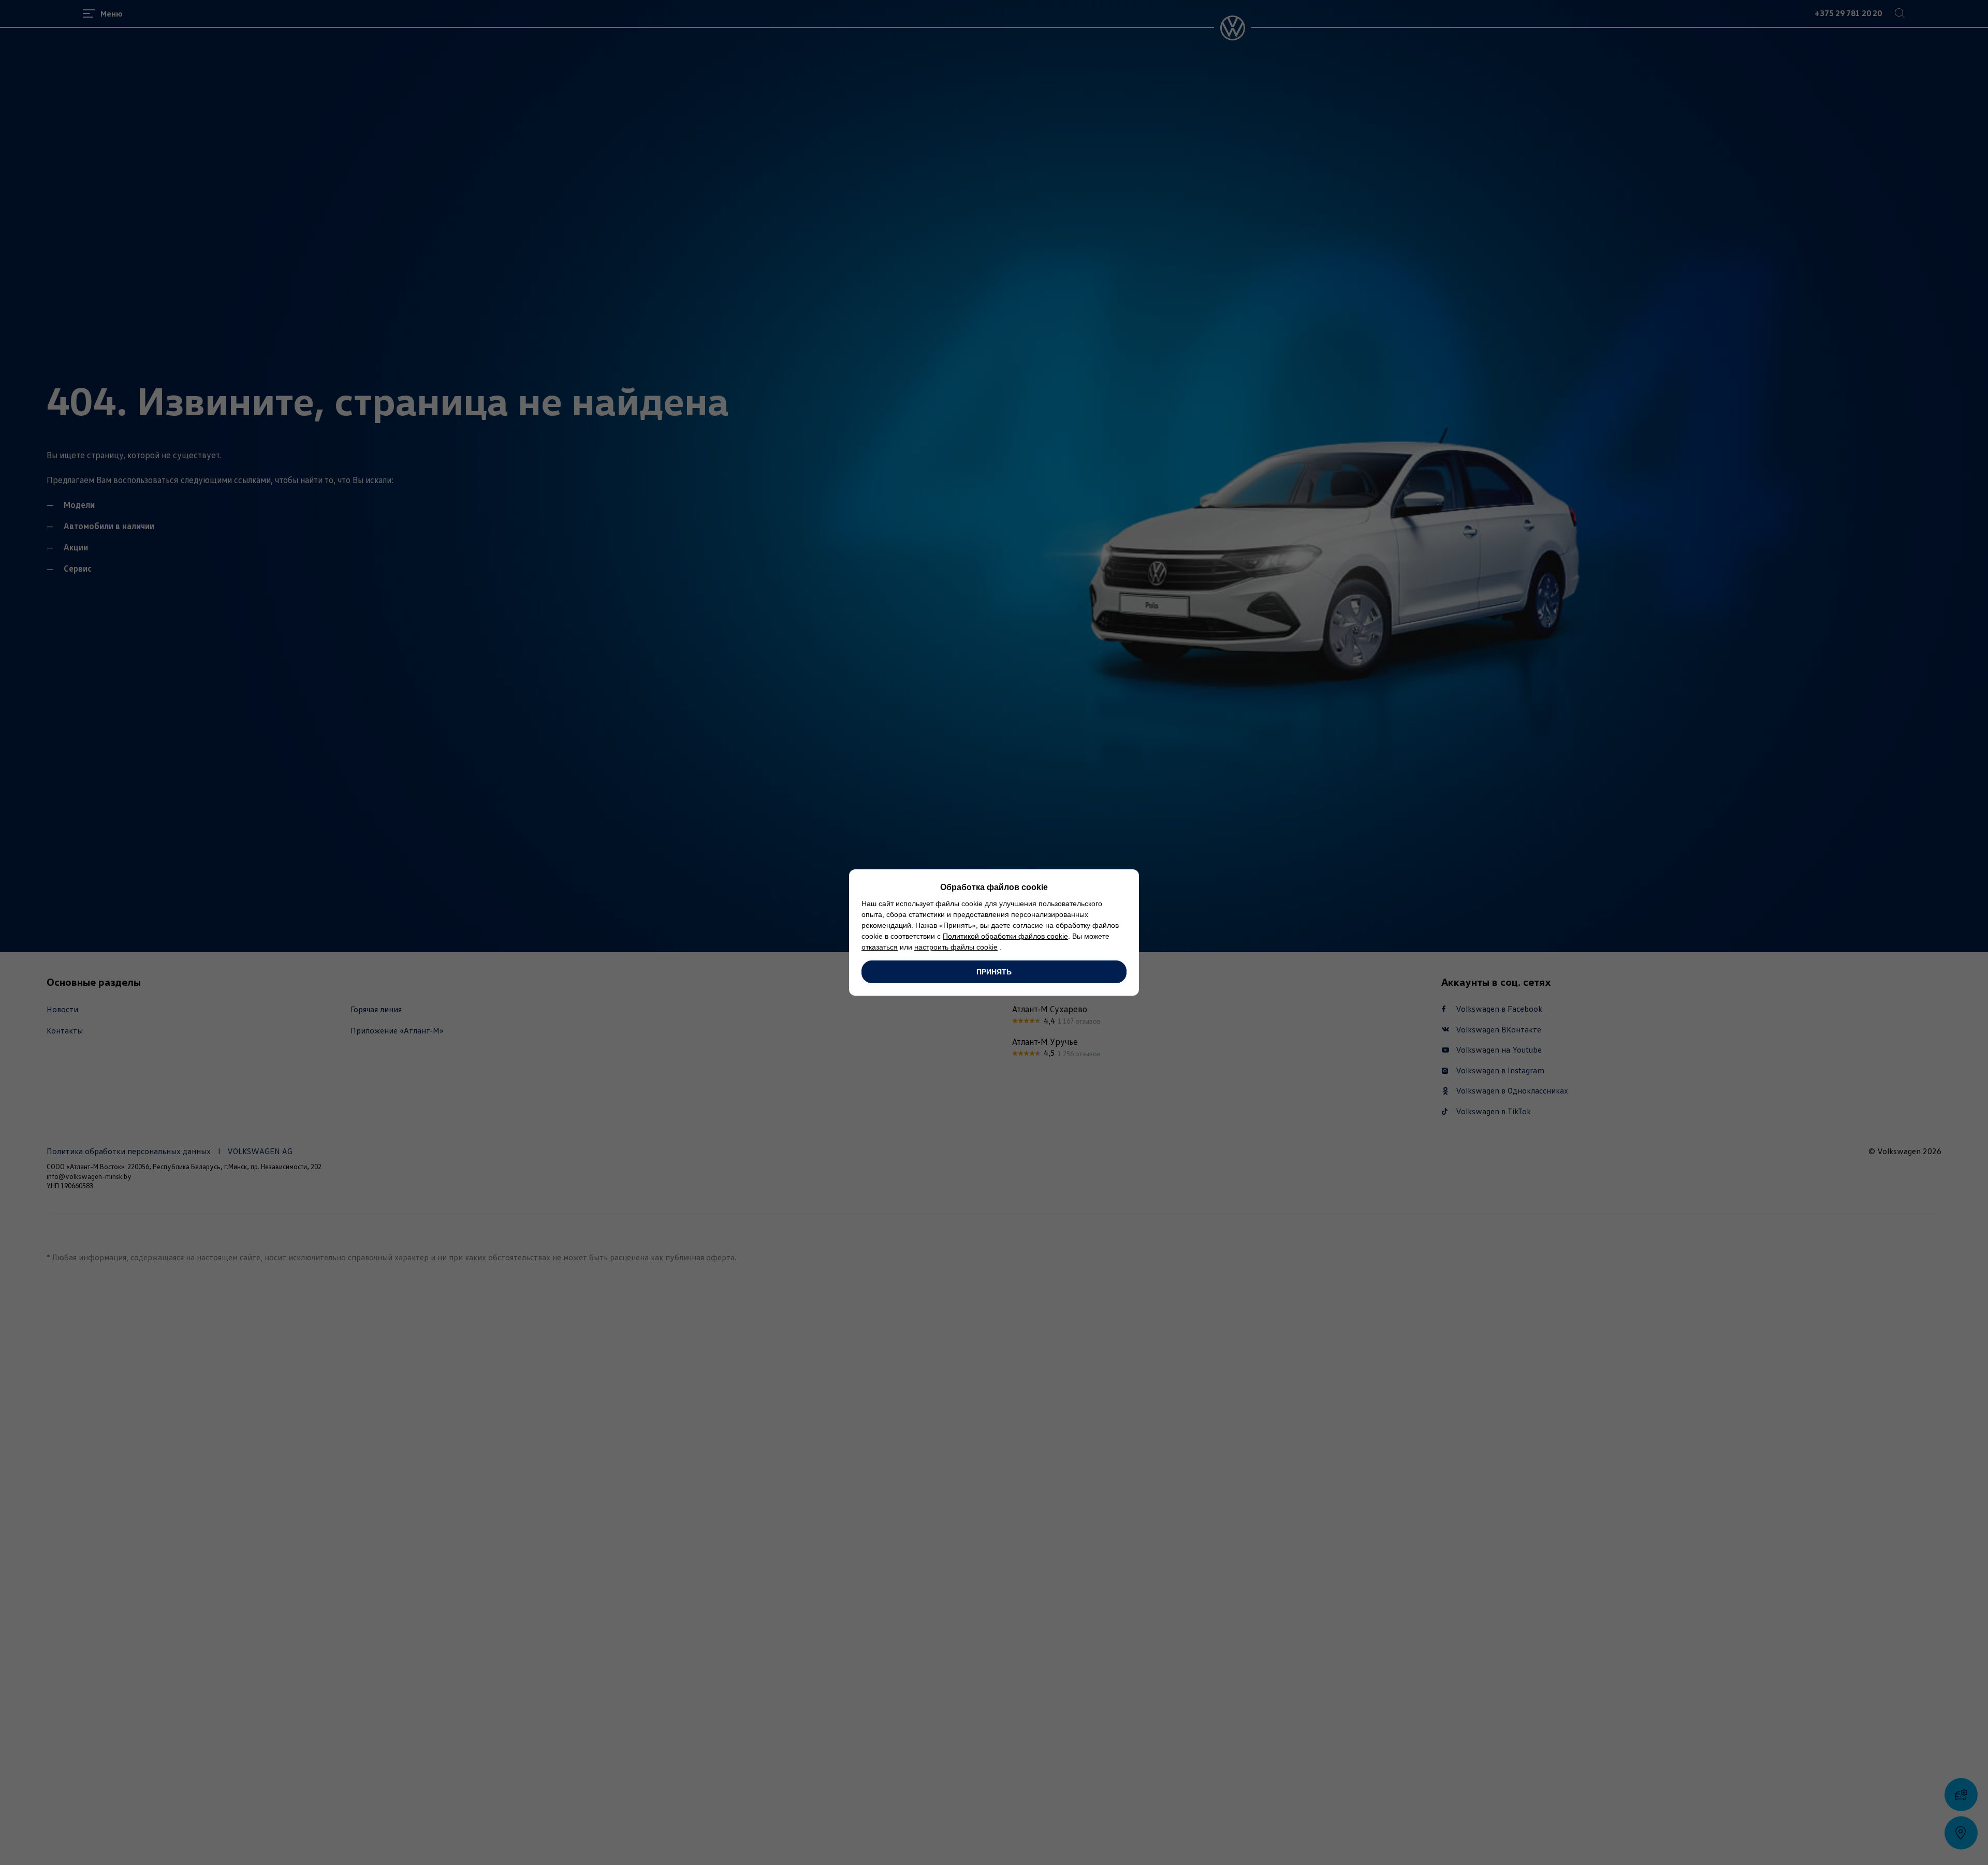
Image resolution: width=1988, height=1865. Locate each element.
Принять (994, 972)
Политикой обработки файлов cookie (1005, 936)
